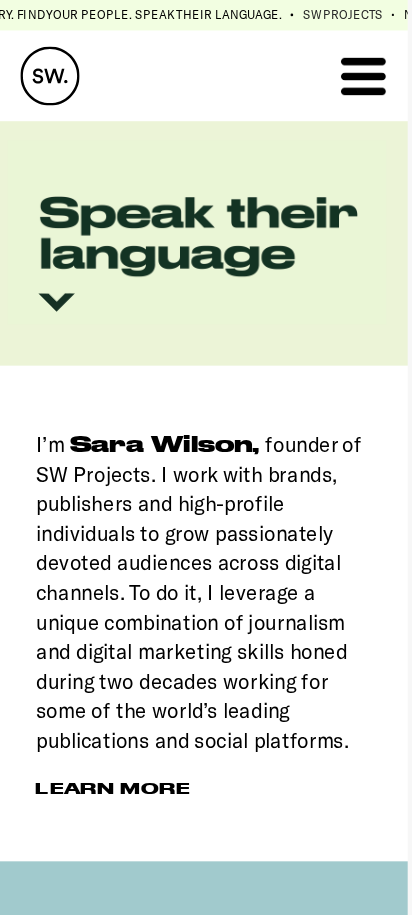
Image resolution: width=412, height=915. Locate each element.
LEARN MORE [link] (112, 788)
